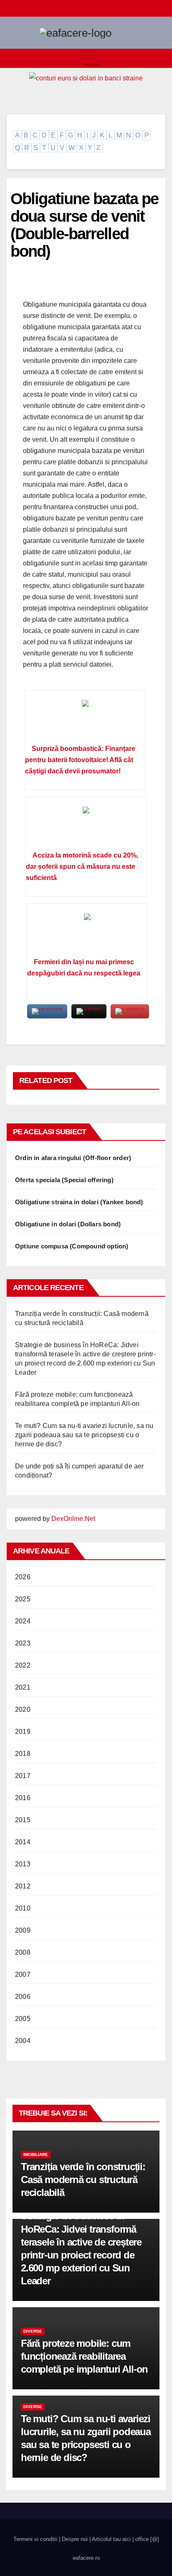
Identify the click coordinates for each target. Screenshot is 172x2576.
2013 (23, 1864)
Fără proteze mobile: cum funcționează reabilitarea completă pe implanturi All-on (84, 2356)
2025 (23, 1599)
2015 (23, 1820)
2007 (23, 1975)
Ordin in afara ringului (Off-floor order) (73, 1158)
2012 (23, 1886)
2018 (23, 1754)
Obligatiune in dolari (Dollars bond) (68, 1224)
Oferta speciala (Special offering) (64, 1180)
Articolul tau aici (111, 2539)
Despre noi (75, 2539)
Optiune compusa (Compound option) (72, 1246)
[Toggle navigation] (93, 58)
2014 (23, 1842)
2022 (23, 1665)
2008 (23, 1952)
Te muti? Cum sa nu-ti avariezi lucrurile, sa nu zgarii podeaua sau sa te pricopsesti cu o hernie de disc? (84, 1435)
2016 (23, 1798)
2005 (23, 2019)
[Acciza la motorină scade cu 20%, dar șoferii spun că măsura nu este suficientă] (86, 827)
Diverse (33, 2331)
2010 (23, 1908)
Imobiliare (36, 2155)
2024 (23, 1621)
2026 (23, 1577)
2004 (23, 2041)
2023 (23, 1643)
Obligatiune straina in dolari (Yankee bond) (79, 1202)
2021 (23, 1687)
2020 (23, 1709)
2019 (23, 1732)
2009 (23, 1930)
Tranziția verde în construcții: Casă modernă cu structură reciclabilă (83, 2180)
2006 (23, 1997)
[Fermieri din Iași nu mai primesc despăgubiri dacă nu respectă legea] (87, 933)
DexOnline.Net (73, 1519)
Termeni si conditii (35, 2539)
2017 (23, 1776)
